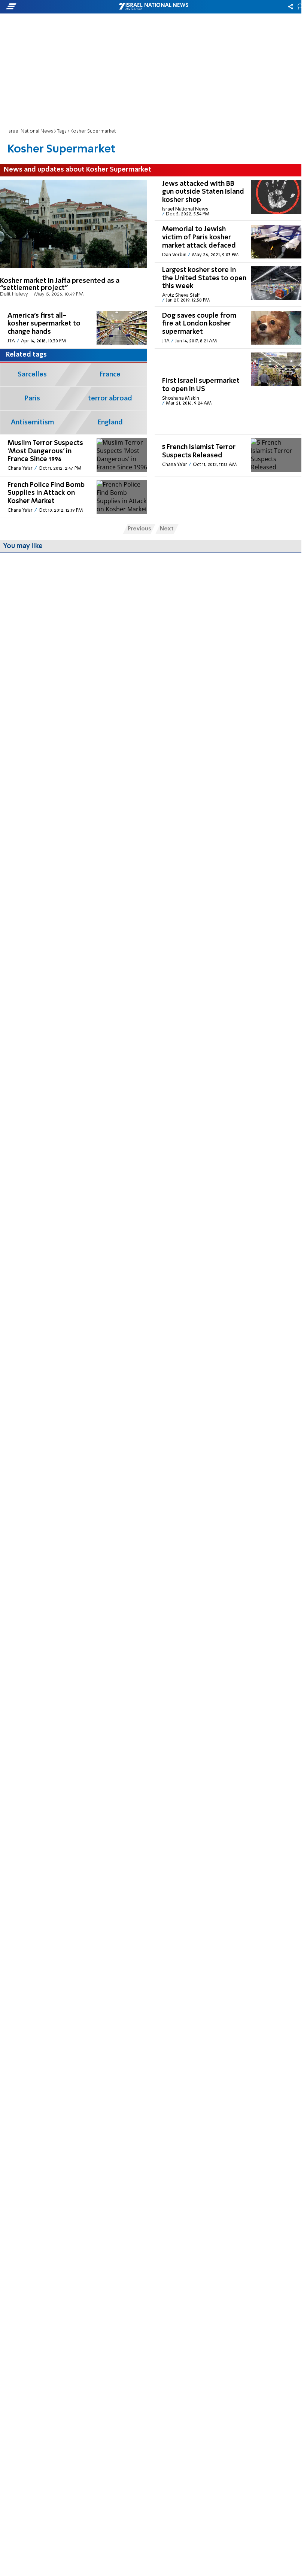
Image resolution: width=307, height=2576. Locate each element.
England (110, 423)
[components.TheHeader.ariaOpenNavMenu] (48, 7)
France (110, 375)
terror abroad (110, 399)
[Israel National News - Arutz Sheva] (153, 7)
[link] (74, 242)
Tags (62, 131)
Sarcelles (32, 375)
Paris (32, 399)
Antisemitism (32, 423)
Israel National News (30, 131)
